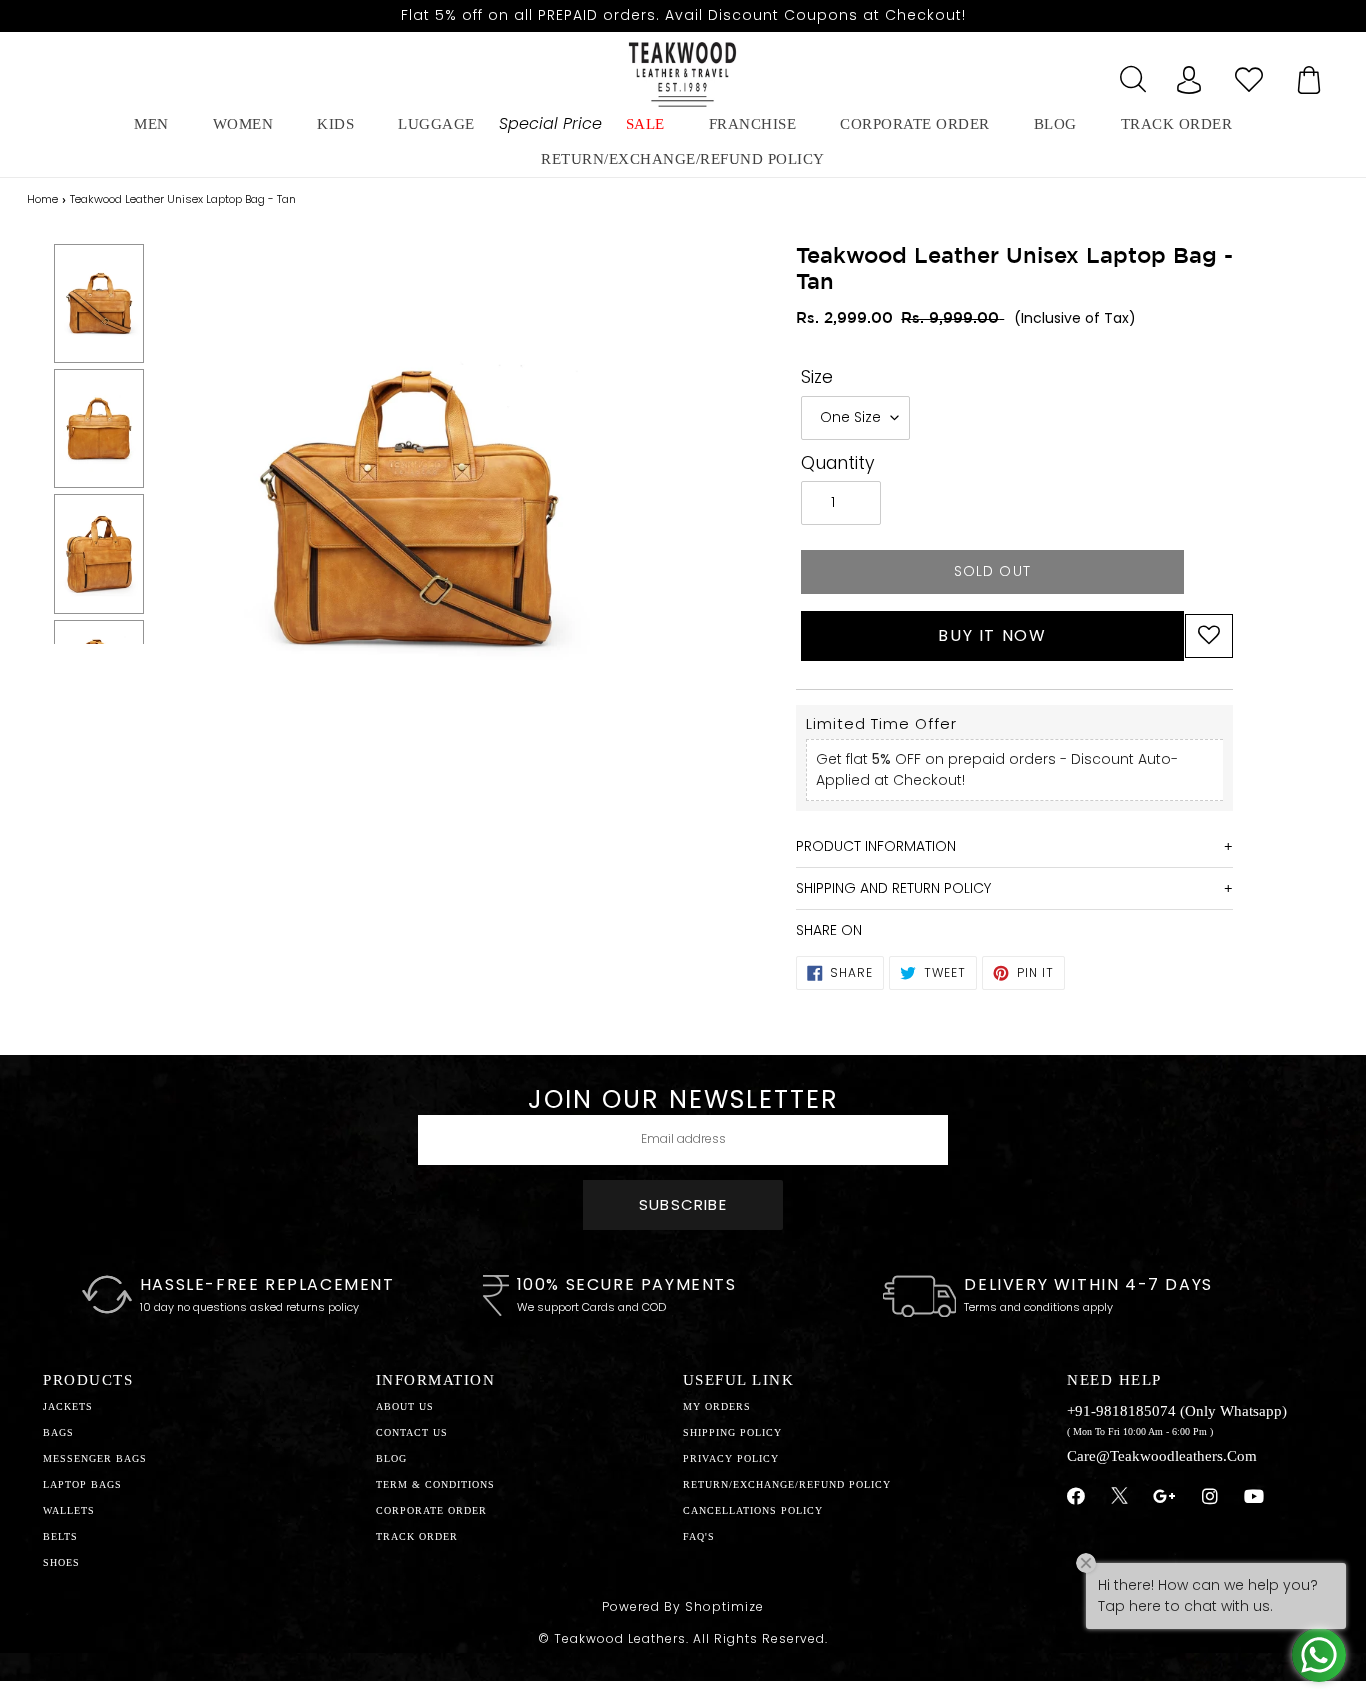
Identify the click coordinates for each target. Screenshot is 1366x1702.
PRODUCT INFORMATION (876, 846)
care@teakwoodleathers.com (1162, 1456)
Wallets (69, 1510)
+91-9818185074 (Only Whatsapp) (1177, 1411)
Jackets (68, 1406)
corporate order (915, 124)
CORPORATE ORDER (431, 1510)
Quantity (838, 463)
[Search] (1129, 74)
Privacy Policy (731, 1458)
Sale (645, 124)
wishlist (1249, 74)
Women (243, 124)
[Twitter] (1119, 1498)
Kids (335, 124)
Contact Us (412, 1432)
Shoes (61, 1562)
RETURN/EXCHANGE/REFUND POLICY (683, 159)
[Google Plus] (1165, 1497)
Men (151, 124)
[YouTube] (1254, 1497)
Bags (58, 1432)
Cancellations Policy (753, 1510)
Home (42, 199)
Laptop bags (82, 1484)
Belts (60, 1536)
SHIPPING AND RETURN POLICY (893, 888)
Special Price (550, 123)
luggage (436, 124)
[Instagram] (1210, 1497)
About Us (405, 1406)
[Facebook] (1076, 1497)
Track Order (1177, 124)
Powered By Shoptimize (683, 1606)
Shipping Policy (732, 1432)
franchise (753, 124)
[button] (1209, 636)
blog (1055, 124)
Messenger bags (95, 1458)
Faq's (699, 1536)
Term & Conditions (435, 1484)
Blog (391, 1458)
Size (817, 377)
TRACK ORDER (417, 1536)
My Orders (717, 1406)
